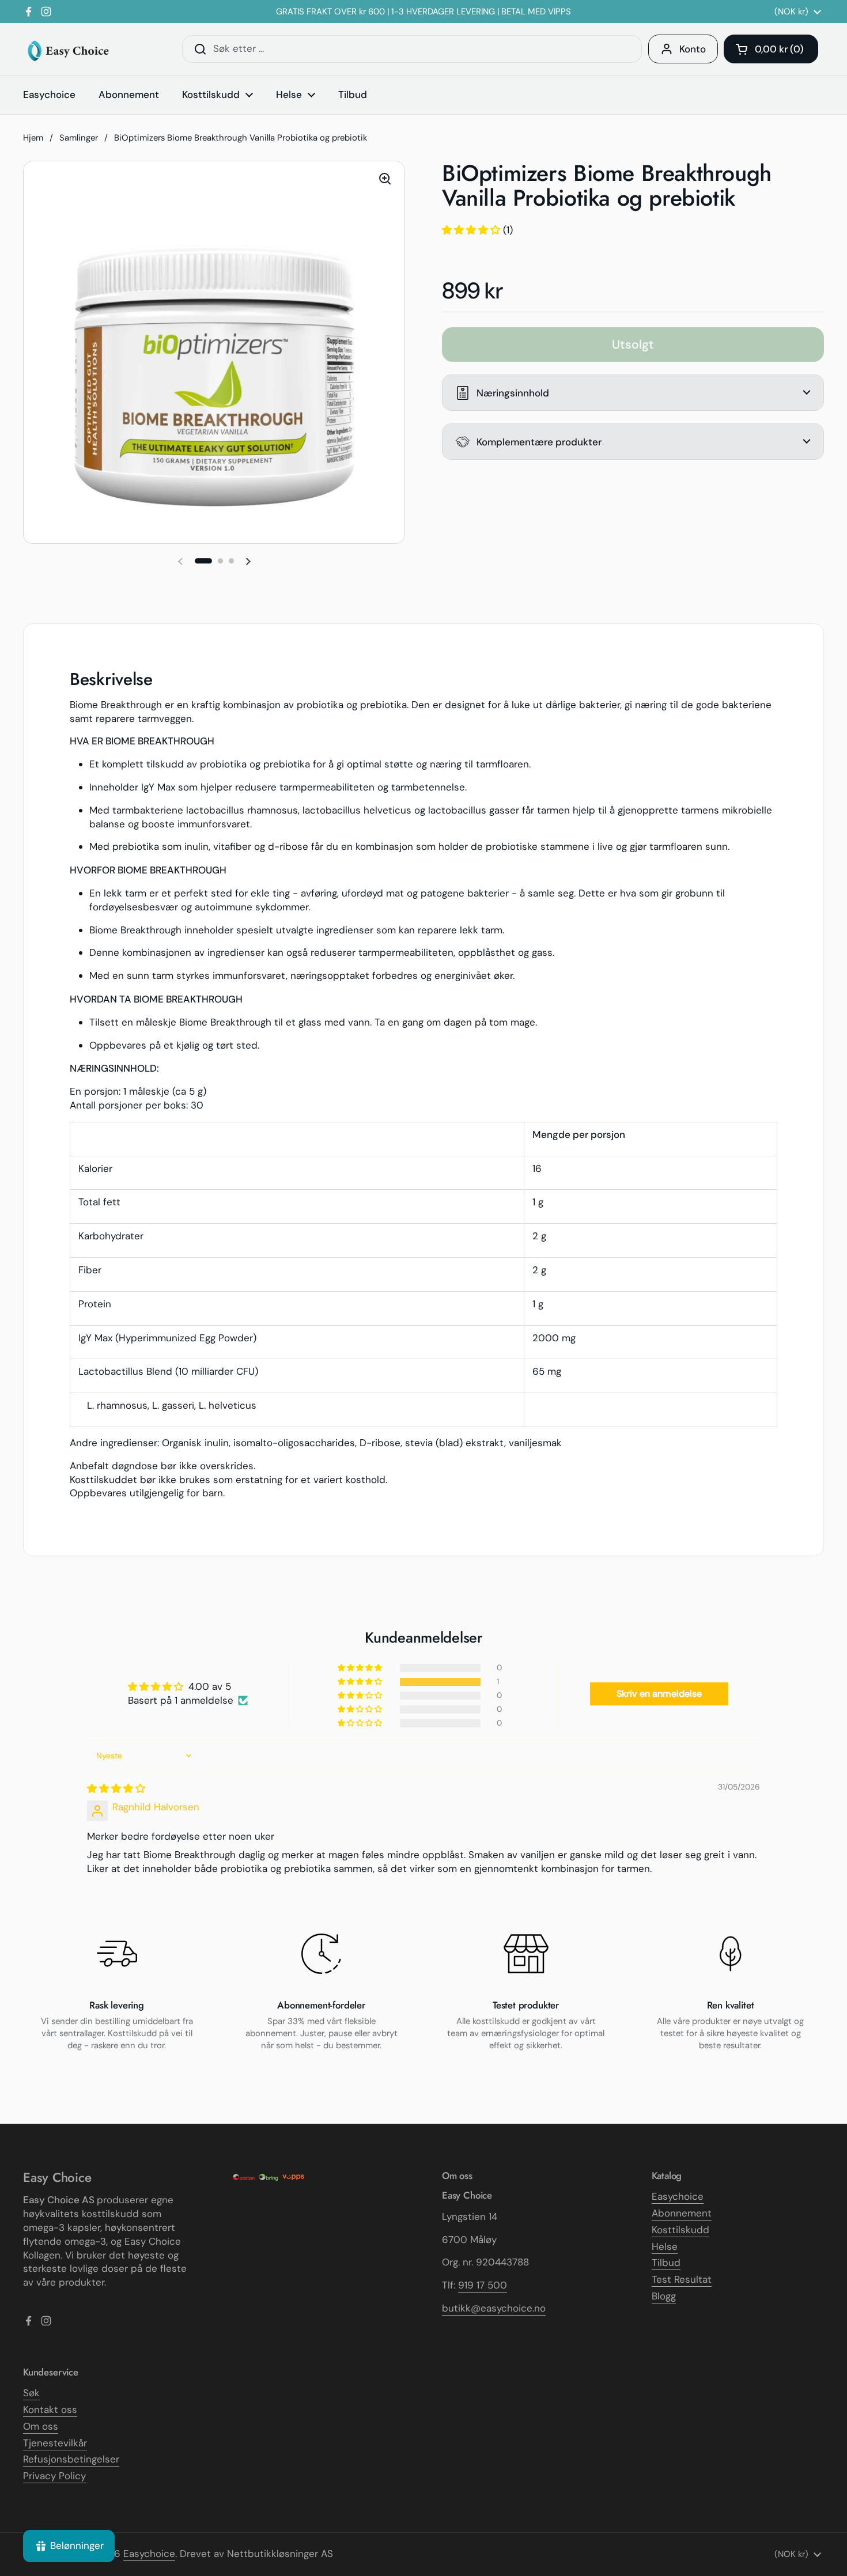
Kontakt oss (50, 2409)
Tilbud (666, 2263)
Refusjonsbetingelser (71, 2459)
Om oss (41, 2426)
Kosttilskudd (680, 2230)
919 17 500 (483, 2285)
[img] (116, 1788)
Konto (693, 49)
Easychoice (678, 2196)
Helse (665, 2246)
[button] (771, 49)
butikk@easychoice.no (494, 2308)
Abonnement (682, 2213)
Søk (31, 2393)
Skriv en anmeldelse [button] (659, 1694)
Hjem (33, 138)
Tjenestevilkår (55, 2443)
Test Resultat (682, 2279)
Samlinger (79, 138)
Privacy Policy (54, 2476)
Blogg (664, 2296)
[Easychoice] (68, 49)
